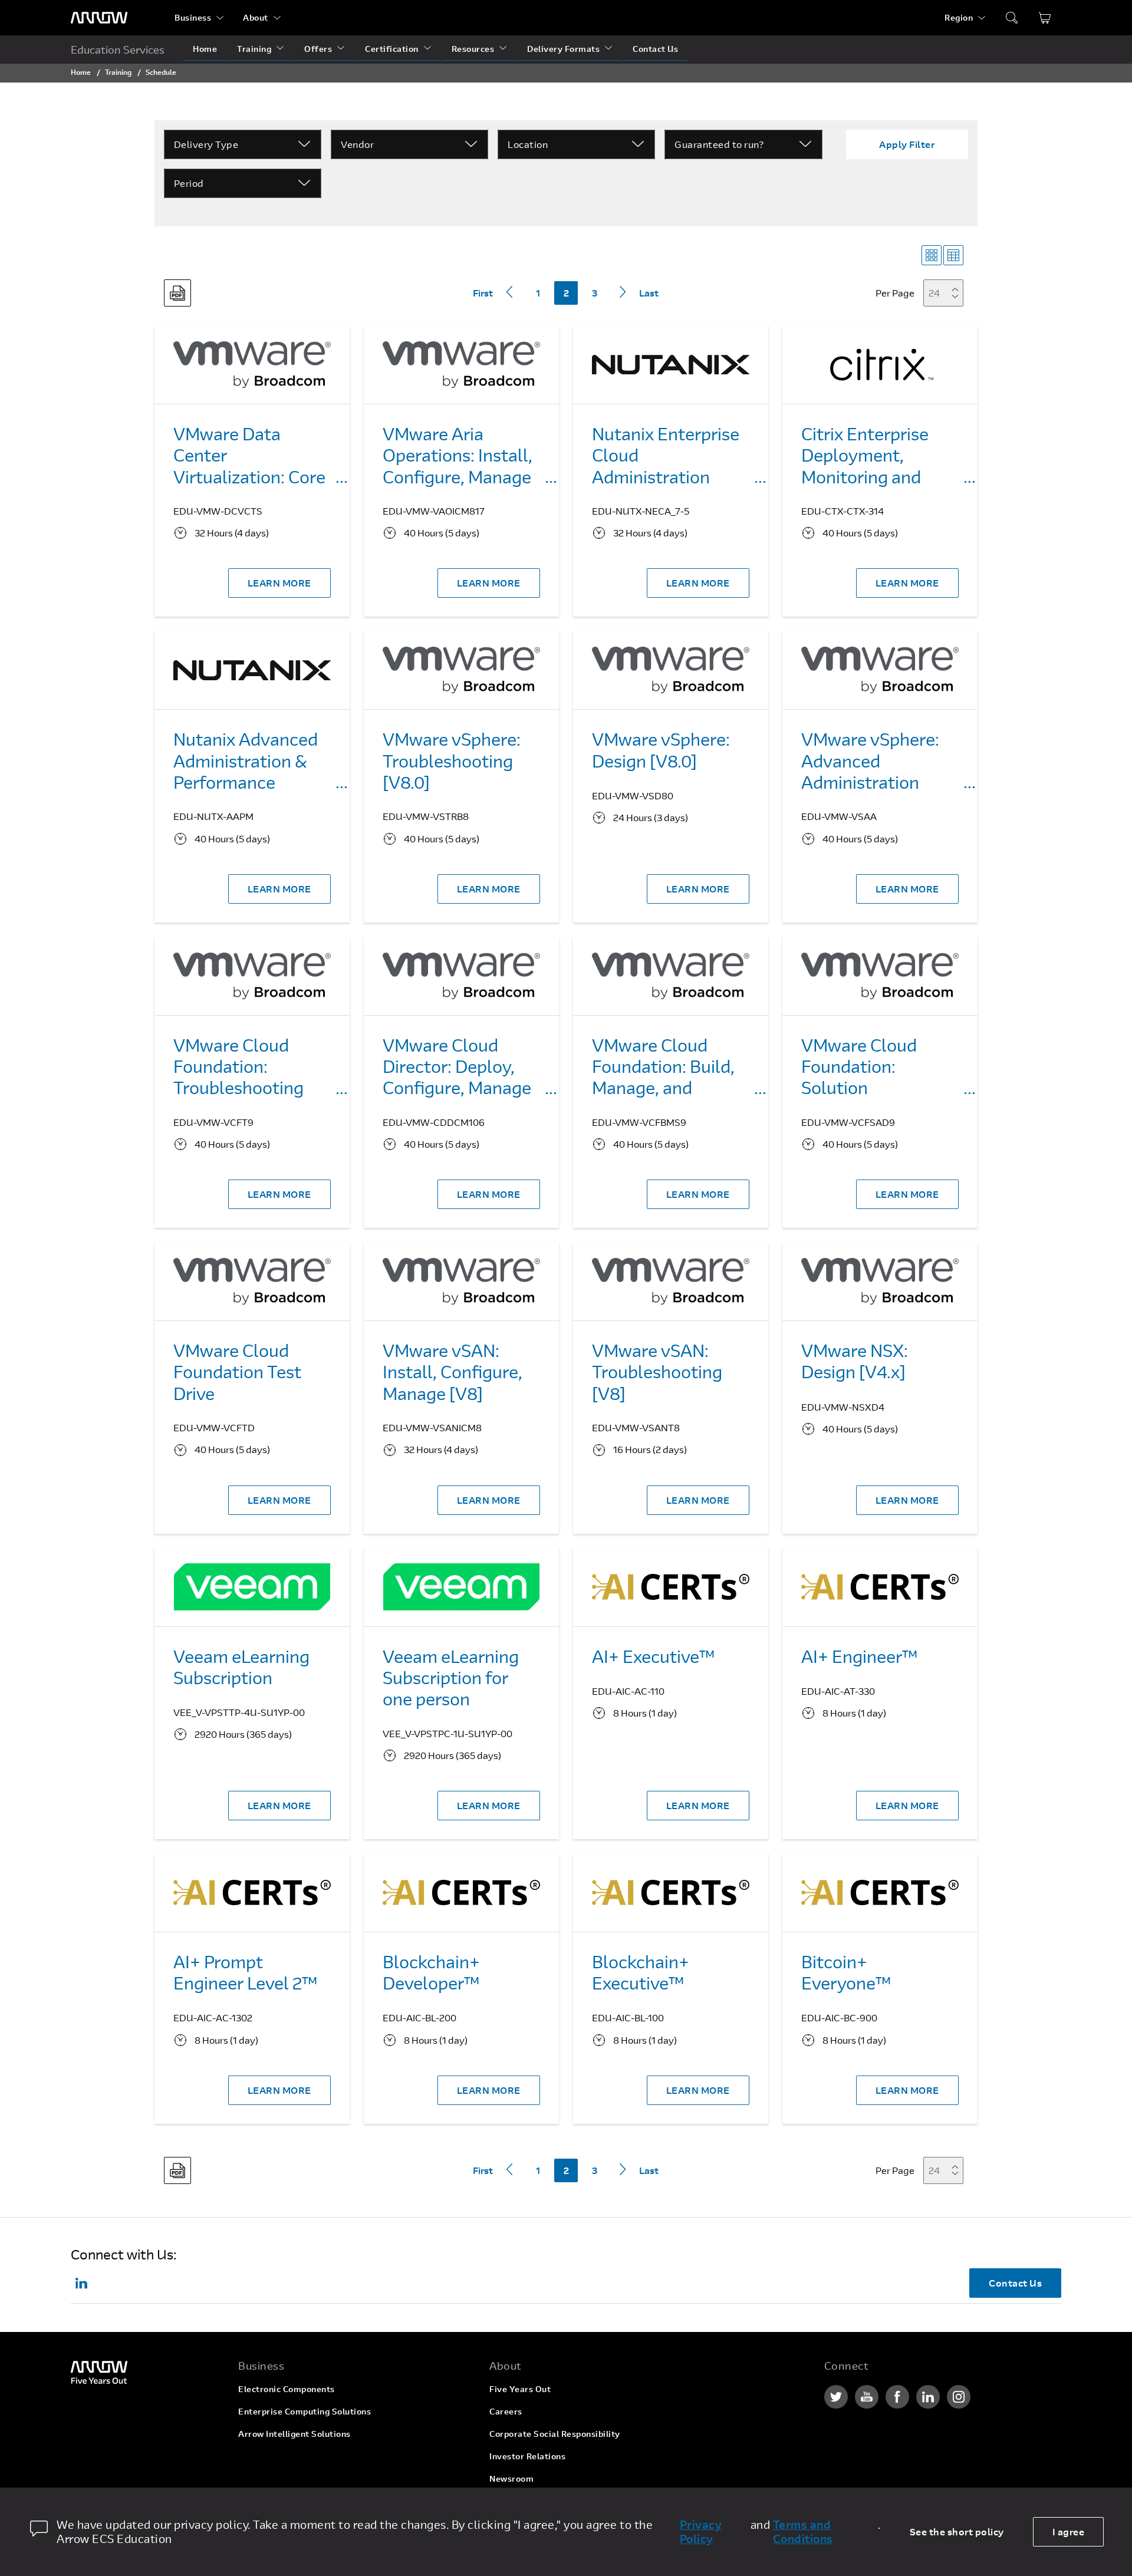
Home (205, 49)
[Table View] (953, 255)
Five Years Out (520, 2389)
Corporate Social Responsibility (555, 2434)
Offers (318, 49)
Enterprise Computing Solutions (305, 2411)
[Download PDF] (177, 293)
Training (254, 49)
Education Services (118, 50)
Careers (506, 2411)
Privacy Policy (701, 2532)
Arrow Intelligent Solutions (294, 2434)
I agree (1069, 2531)
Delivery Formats (563, 49)
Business (193, 17)
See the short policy (957, 2531)
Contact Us (655, 49)
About (256, 17)
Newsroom (511, 2478)
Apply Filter (907, 144)
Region (959, 17)
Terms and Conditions (803, 2532)
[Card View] (932, 255)
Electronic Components (287, 2389)
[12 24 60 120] (947, 293)
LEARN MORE (279, 583)
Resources (473, 49)
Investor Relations (527, 2456)
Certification (392, 49)
